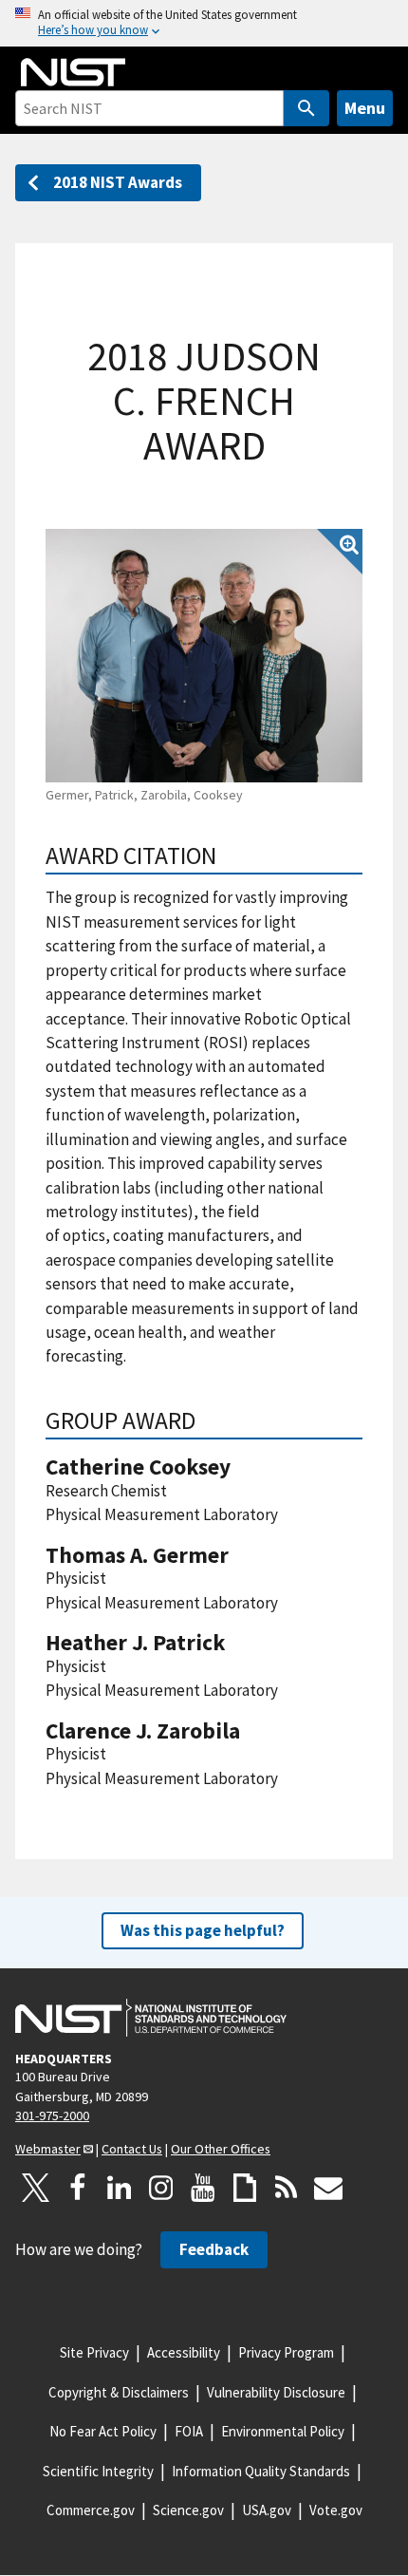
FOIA (189, 2431)
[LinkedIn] (120, 2188)
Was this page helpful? (203, 1930)
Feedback (214, 2249)
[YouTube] (203, 2188)
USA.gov (267, 2510)
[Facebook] (78, 2188)
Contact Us (132, 2149)
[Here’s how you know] (204, 23)
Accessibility (184, 2352)
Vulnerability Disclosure (276, 2392)
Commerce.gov (91, 2510)
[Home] (73, 72)
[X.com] (36, 2188)
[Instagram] (161, 2188)
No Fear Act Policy (103, 2431)
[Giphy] (245, 2188)
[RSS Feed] (287, 2188)
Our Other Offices (221, 2149)
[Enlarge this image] (204, 656)
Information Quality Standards (261, 2471)
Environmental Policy (283, 2431)
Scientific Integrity (98, 2471)
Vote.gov (336, 2510)
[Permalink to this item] (229, 856)
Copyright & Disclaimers (119, 2392)
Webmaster (48, 2149)
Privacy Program (286, 2352)
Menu (365, 108)
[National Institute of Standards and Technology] (151, 2018)
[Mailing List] (328, 2188)
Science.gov (188, 2510)
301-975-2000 (52, 2115)
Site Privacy (94, 2352)
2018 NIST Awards (118, 182)
